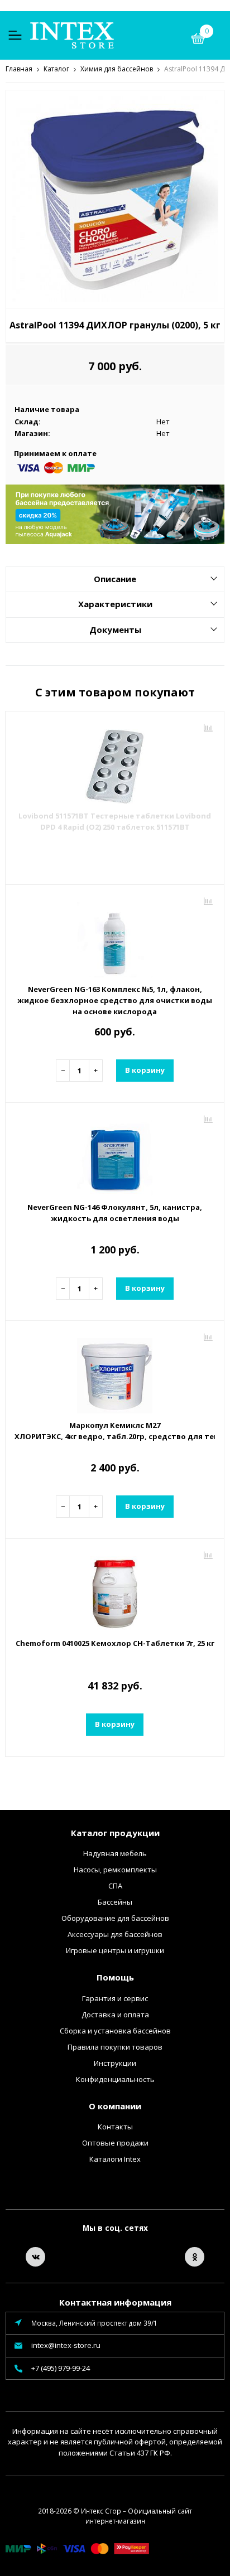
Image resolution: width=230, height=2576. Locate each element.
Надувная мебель (115, 1853)
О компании (115, 2106)
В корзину (145, 1070)
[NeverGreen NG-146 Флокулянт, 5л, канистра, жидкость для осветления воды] (115, 1154)
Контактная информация (115, 2302)
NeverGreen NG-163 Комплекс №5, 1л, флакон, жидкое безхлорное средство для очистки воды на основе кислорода (115, 1000)
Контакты (115, 2127)
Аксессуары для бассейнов (115, 1934)
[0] (198, 40)
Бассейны (115, 1902)
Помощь (115, 1977)
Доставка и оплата (115, 2015)
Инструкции (115, 2063)
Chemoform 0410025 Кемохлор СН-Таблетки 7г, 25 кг (115, 1643)
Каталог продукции (115, 1833)
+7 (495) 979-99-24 (61, 2368)
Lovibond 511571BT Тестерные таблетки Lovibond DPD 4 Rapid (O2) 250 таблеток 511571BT (115, 821)
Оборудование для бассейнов (115, 1918)
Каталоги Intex (115, 2159)
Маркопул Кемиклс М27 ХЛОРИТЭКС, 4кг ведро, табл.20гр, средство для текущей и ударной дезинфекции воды (115, 1431)
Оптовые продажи (115, 2143)
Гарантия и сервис (115, 1998)
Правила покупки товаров (115, 2047)
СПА (115, 1886)
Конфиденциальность (115, 2079)
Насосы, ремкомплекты (115, 1870)
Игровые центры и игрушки (115, 1950)
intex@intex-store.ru (66, 2345)
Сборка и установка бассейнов (115, 2031)
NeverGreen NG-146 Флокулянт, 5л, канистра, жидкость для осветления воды (115, 1213)
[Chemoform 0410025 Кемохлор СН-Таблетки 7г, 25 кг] (115, 1590)
